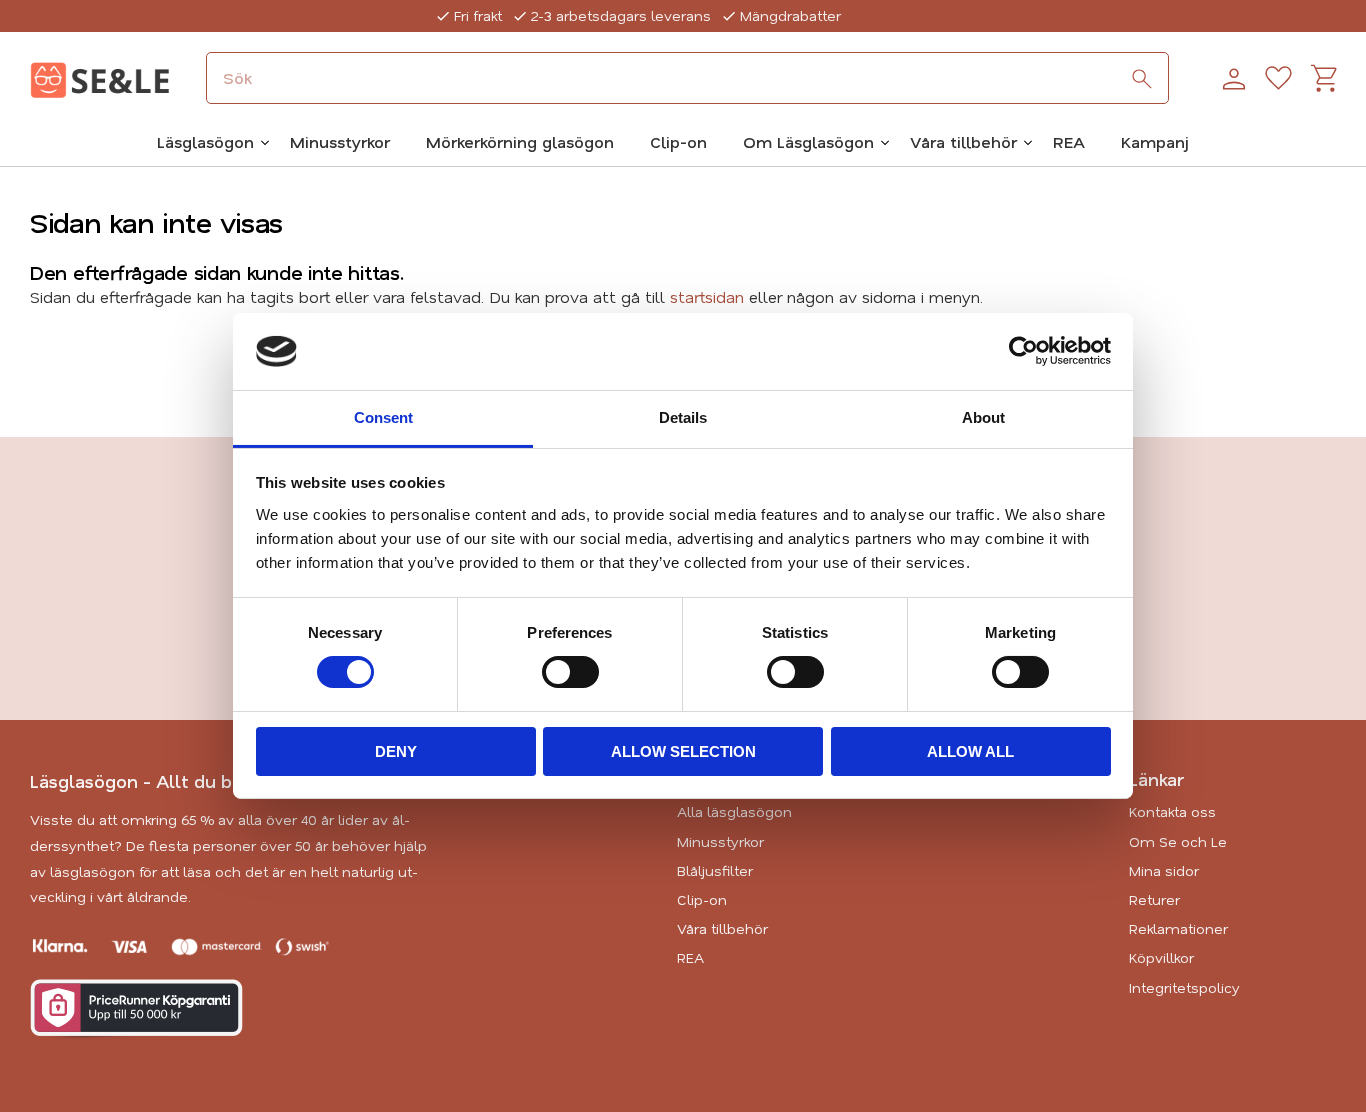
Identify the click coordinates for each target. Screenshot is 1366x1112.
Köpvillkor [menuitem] (1161, 957)
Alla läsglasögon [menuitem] (734, 811)
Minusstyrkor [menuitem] (340, 141)
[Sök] (1142, 79)
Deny (396, 751)
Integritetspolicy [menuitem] (1184, 987)
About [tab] (983, 417)
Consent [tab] (383, 417)
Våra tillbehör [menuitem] (963, 141)
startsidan (707, 296)
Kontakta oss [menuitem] (1172, 811)
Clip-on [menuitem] (678, 141)
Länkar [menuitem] (1156, 779)
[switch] (570, 672)
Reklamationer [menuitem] (1178, 928)
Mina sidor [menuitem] (1164, 870)
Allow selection (683, 751)
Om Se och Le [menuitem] (1178, 841)
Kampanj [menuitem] (1155, 141)
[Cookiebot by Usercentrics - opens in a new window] (1023, 351)
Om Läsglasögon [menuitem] (808, 141)
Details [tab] (683, 417)
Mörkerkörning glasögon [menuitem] (520, 141)
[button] (1278, 79)
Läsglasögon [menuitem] (205, 141)
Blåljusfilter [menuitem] (715, 870)
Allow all (970, 751)
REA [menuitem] (1069, 141)
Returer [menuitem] (1154, 899)
